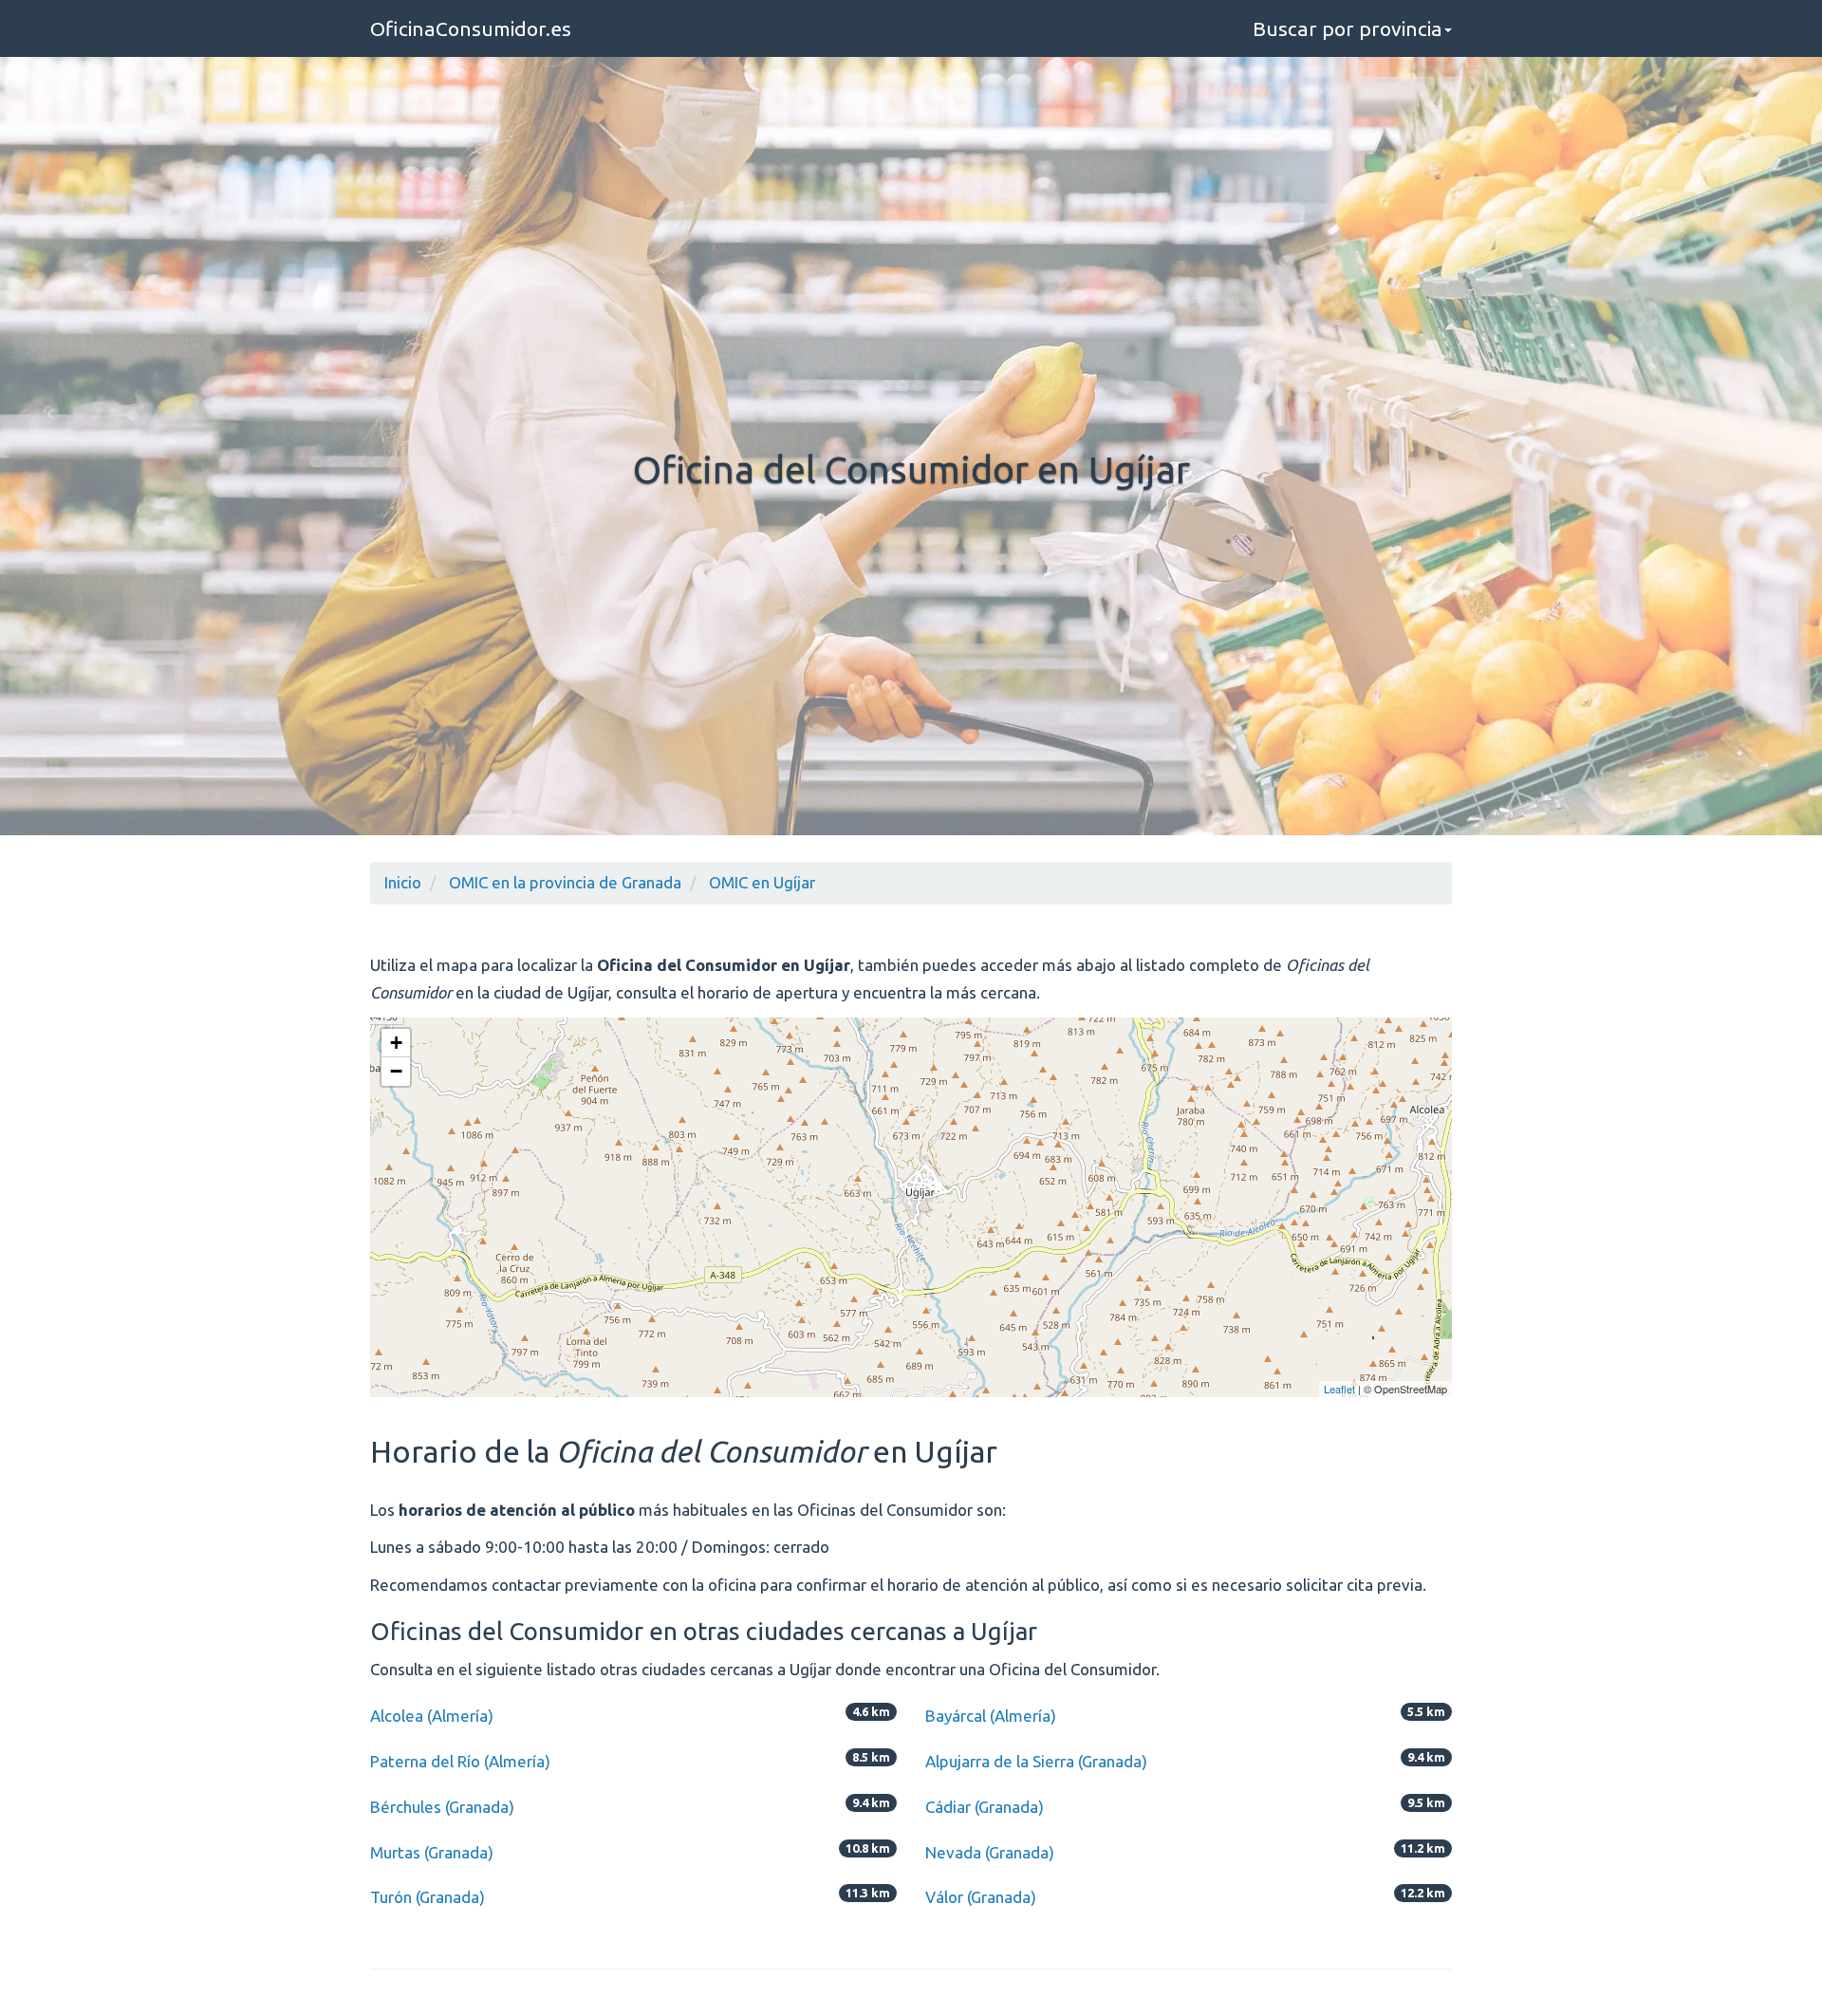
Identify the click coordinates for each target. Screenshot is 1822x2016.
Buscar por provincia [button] (1348, 28)
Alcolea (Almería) (432, 1716)
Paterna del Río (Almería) (460, 1761)
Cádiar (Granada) (985, 1807)
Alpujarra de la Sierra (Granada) (1036, 1761)
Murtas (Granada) (432, 1852)
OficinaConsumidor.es (471, 28)
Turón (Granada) (428, 1897)
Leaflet (1339, 1389)
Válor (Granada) (981, 1897)
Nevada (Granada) (990, 1852)
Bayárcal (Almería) (991, 1716)
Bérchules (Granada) (442, 1807)
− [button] (396, 1071)
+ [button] (396, 1043)
